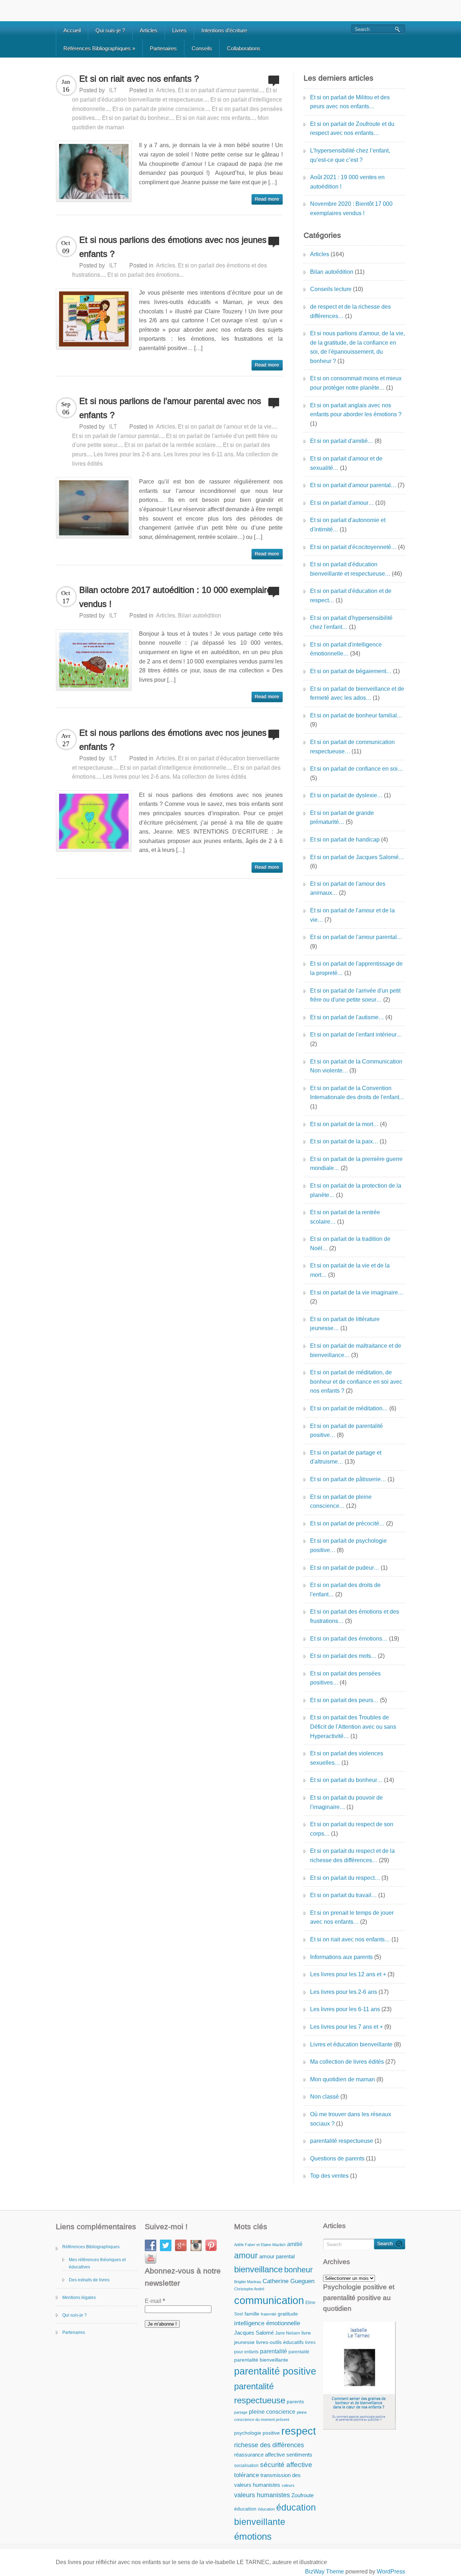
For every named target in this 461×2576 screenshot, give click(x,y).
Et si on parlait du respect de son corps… (352, 1829)
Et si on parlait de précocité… (347, 1523)
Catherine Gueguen (288, 2281)
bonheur (298, 2270)
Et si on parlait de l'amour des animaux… (348, 888)
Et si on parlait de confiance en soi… (357, 769)
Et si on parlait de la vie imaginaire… (357, 1292)
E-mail (155, 2301)
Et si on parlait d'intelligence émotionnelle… (346, 649)
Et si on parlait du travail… (343, 1895)
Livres (179, 30)
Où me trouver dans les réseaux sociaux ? (351, 2119)
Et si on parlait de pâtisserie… (348, 1479)
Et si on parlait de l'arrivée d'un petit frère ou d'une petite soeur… (355, 995)
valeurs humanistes (262, 2495)
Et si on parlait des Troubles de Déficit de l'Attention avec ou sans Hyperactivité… (353, 1727)
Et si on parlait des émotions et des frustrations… (355, 1616)
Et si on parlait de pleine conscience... (161, 109)
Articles (149, 30)
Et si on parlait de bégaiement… (351, 671)
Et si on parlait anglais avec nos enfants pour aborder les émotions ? (356, 410)
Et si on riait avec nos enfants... (215, 118)
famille (252, 2314)
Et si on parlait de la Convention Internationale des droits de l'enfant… (357, 1093)
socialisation (246, 2466)
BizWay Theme (325, 2572)
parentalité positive (275, 2371)
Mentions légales (79, 2298)
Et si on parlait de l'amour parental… (356, 937)
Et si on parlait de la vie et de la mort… (350, 1270)
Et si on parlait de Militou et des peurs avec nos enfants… (350, 102)
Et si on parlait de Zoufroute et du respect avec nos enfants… (352, 129)
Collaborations (244, 48)
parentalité (274, 2351)
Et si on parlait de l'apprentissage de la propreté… (356, 968)
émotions (253, 2536)
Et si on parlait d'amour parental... (220, 90)
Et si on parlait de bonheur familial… (356, 715)
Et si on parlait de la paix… (344, 1141)
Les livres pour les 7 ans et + (346, 2027)
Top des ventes (329, 2176)
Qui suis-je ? (110, 30)
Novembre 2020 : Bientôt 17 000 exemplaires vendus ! (351, 208)
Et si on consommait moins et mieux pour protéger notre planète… (356, 383)
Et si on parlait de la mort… (344, 1124)
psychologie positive (257, 2433)
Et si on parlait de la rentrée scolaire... (172, 445)
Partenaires (163, 48)
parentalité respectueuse (342, 2141)
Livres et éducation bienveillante (351, 2044)
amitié (295, 2244)
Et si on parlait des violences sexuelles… (347, 1758)
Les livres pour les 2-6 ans (127, 454)
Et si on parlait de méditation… (349, 1408)
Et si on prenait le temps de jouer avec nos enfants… (352, 1917)
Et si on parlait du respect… (345, 1878)
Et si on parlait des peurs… (344, 1700)
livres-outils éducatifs (280, 2342)
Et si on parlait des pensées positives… (345, 1678)
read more (267, 199)
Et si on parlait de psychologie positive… (348, 1545)
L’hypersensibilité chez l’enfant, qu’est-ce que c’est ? (350, 155)
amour (246, 2255)
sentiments (299, 2455)
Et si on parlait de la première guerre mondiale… (356, 1164)
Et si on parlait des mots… (343, 1656)
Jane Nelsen (288, 2333)
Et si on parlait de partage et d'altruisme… (346, 1457)
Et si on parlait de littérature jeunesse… (345, 1324)
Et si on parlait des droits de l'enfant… (345, 1590)
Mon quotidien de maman (343, 2079)
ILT (113, 90)
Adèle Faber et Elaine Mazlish (260, 2245)
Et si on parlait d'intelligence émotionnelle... (175, 768)
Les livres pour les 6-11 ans (198, 454)
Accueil (72, 30)
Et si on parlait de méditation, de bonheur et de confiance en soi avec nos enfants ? (356, 1382)
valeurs (288, 2485)
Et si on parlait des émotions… (349, 1639)
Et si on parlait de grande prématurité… (342, 818)
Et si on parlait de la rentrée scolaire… (345, 1217)
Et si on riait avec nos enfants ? (139, 79)
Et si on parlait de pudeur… (345, 1568)
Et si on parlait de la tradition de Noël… (350, 1244)
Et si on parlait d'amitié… (342, 441)
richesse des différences (269, 2445)
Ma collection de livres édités (209, 777)
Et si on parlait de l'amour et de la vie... (227, 427)
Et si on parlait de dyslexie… (346, 795)
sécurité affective (286, 2465)
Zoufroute (303, 2495)
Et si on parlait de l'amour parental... (118, 436)
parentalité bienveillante (261, 2360)
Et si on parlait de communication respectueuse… (352, 747)
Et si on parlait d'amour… (342, 503)
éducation (245, 2509)
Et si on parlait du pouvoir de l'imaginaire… (346, 1802)
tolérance (247, 2475)
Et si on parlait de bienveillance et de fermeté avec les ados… (357, 693)
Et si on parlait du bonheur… (346, 1780)
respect (299, 2431)
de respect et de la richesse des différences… (350, 311)
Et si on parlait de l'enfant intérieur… (356, 1035)
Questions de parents (337, 2158)
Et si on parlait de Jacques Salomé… (357, 857)
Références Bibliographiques (99, 48)
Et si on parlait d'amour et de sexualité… (346, 463)
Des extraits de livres (89, 2280)
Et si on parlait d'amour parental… (353, 485)
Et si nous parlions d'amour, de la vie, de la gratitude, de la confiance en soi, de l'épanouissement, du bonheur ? (357, 347)
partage (241, 2412)
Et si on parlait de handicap (345, 840)
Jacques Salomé (254, 2333)
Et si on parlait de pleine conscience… (341, 1502)
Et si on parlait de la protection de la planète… (356, 1190)
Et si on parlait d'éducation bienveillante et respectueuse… (350, 569)
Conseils (202, 48)
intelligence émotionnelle (267, 2323)
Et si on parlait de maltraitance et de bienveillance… (356, 1350)
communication (269, 2300)
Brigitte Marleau (248, 2282)
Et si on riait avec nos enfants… (350, 1939)
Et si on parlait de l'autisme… (347, 1017)
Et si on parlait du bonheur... (137, 118)
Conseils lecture (331, 289)
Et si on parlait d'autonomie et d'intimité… (348, 525)
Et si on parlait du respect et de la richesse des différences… (352, 1856)
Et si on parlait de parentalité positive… (346, 1431)
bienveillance (258, 2269)
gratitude (288, 2314)
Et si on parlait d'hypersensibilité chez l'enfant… (351, 623)
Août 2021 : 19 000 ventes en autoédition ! (347, 182)
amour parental (277, 2256)
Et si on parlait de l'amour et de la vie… (352, 915)
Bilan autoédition (200, 615)
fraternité (268, 2314)
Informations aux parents (341, 1957)
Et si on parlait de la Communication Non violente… (356, 1066)
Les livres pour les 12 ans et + (348, 1974)
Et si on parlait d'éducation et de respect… (351, 596)
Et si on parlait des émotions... (146, 275)
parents (295, 2402)
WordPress (391, 2572)
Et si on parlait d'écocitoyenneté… (353, 547)
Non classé (325, 2097)
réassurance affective (259, 2455)
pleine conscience (272, 2412)
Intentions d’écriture (224, 30)
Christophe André (249, 2289)
